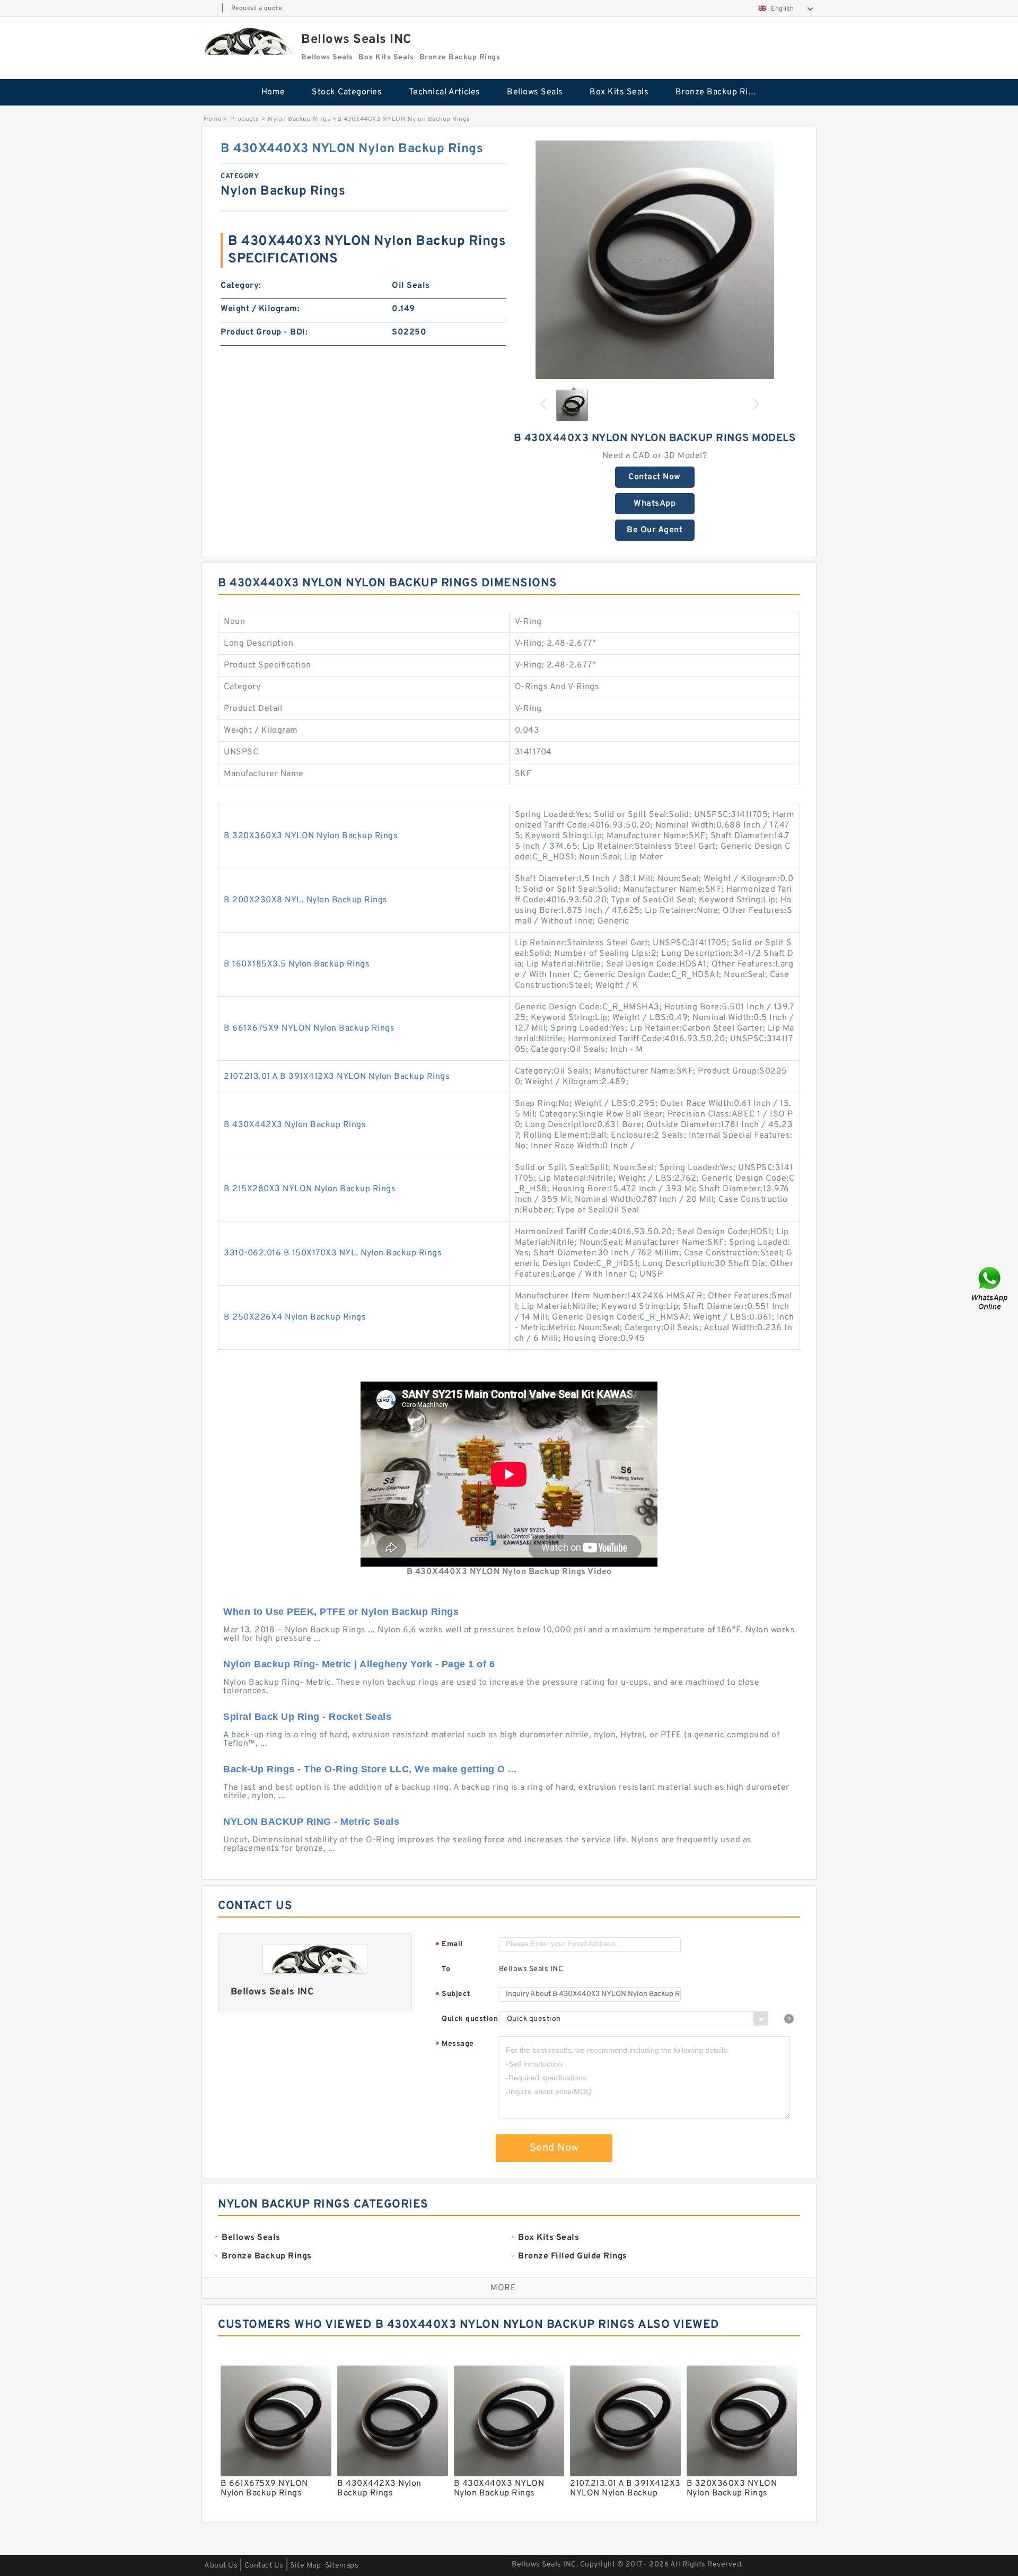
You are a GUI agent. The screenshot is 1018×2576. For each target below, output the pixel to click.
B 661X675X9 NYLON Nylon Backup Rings (309, 1028)
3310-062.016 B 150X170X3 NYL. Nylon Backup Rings (333, 1253)
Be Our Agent (655, 530)
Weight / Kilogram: (260, 309)
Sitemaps (342, 2566)
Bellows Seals (535, 92)
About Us (221, 2566)
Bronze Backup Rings (719, 92)
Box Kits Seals (619, 92)
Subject (453, 1995)
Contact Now (655, 477)
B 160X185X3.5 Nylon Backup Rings (297, 964)
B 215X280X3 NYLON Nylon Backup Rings (310, 1189)
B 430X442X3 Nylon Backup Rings (295, 1125)
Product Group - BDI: (264, 332)
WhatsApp (655, 504)
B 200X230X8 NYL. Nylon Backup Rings (306, 900)
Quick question (470, 2019)
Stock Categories (347, 92)
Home (273, 92)
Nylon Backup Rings (299, 119)
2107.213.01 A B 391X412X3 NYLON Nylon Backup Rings (337, 1077)
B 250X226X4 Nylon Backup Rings (295, 1317)
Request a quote (257, 8)
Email (449, 1945)
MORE (503, 2288)
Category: (241, 286)
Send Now (554, 2148)
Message (455, 2045)
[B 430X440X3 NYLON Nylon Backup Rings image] (655, 260)
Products (245, 119)
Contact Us (264, 2566)
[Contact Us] (990, 1288)
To (446, 1969)
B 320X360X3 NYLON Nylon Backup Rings (311, 836)
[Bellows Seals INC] (246, 41)
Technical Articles (445, 92)
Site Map (305, 2566)
